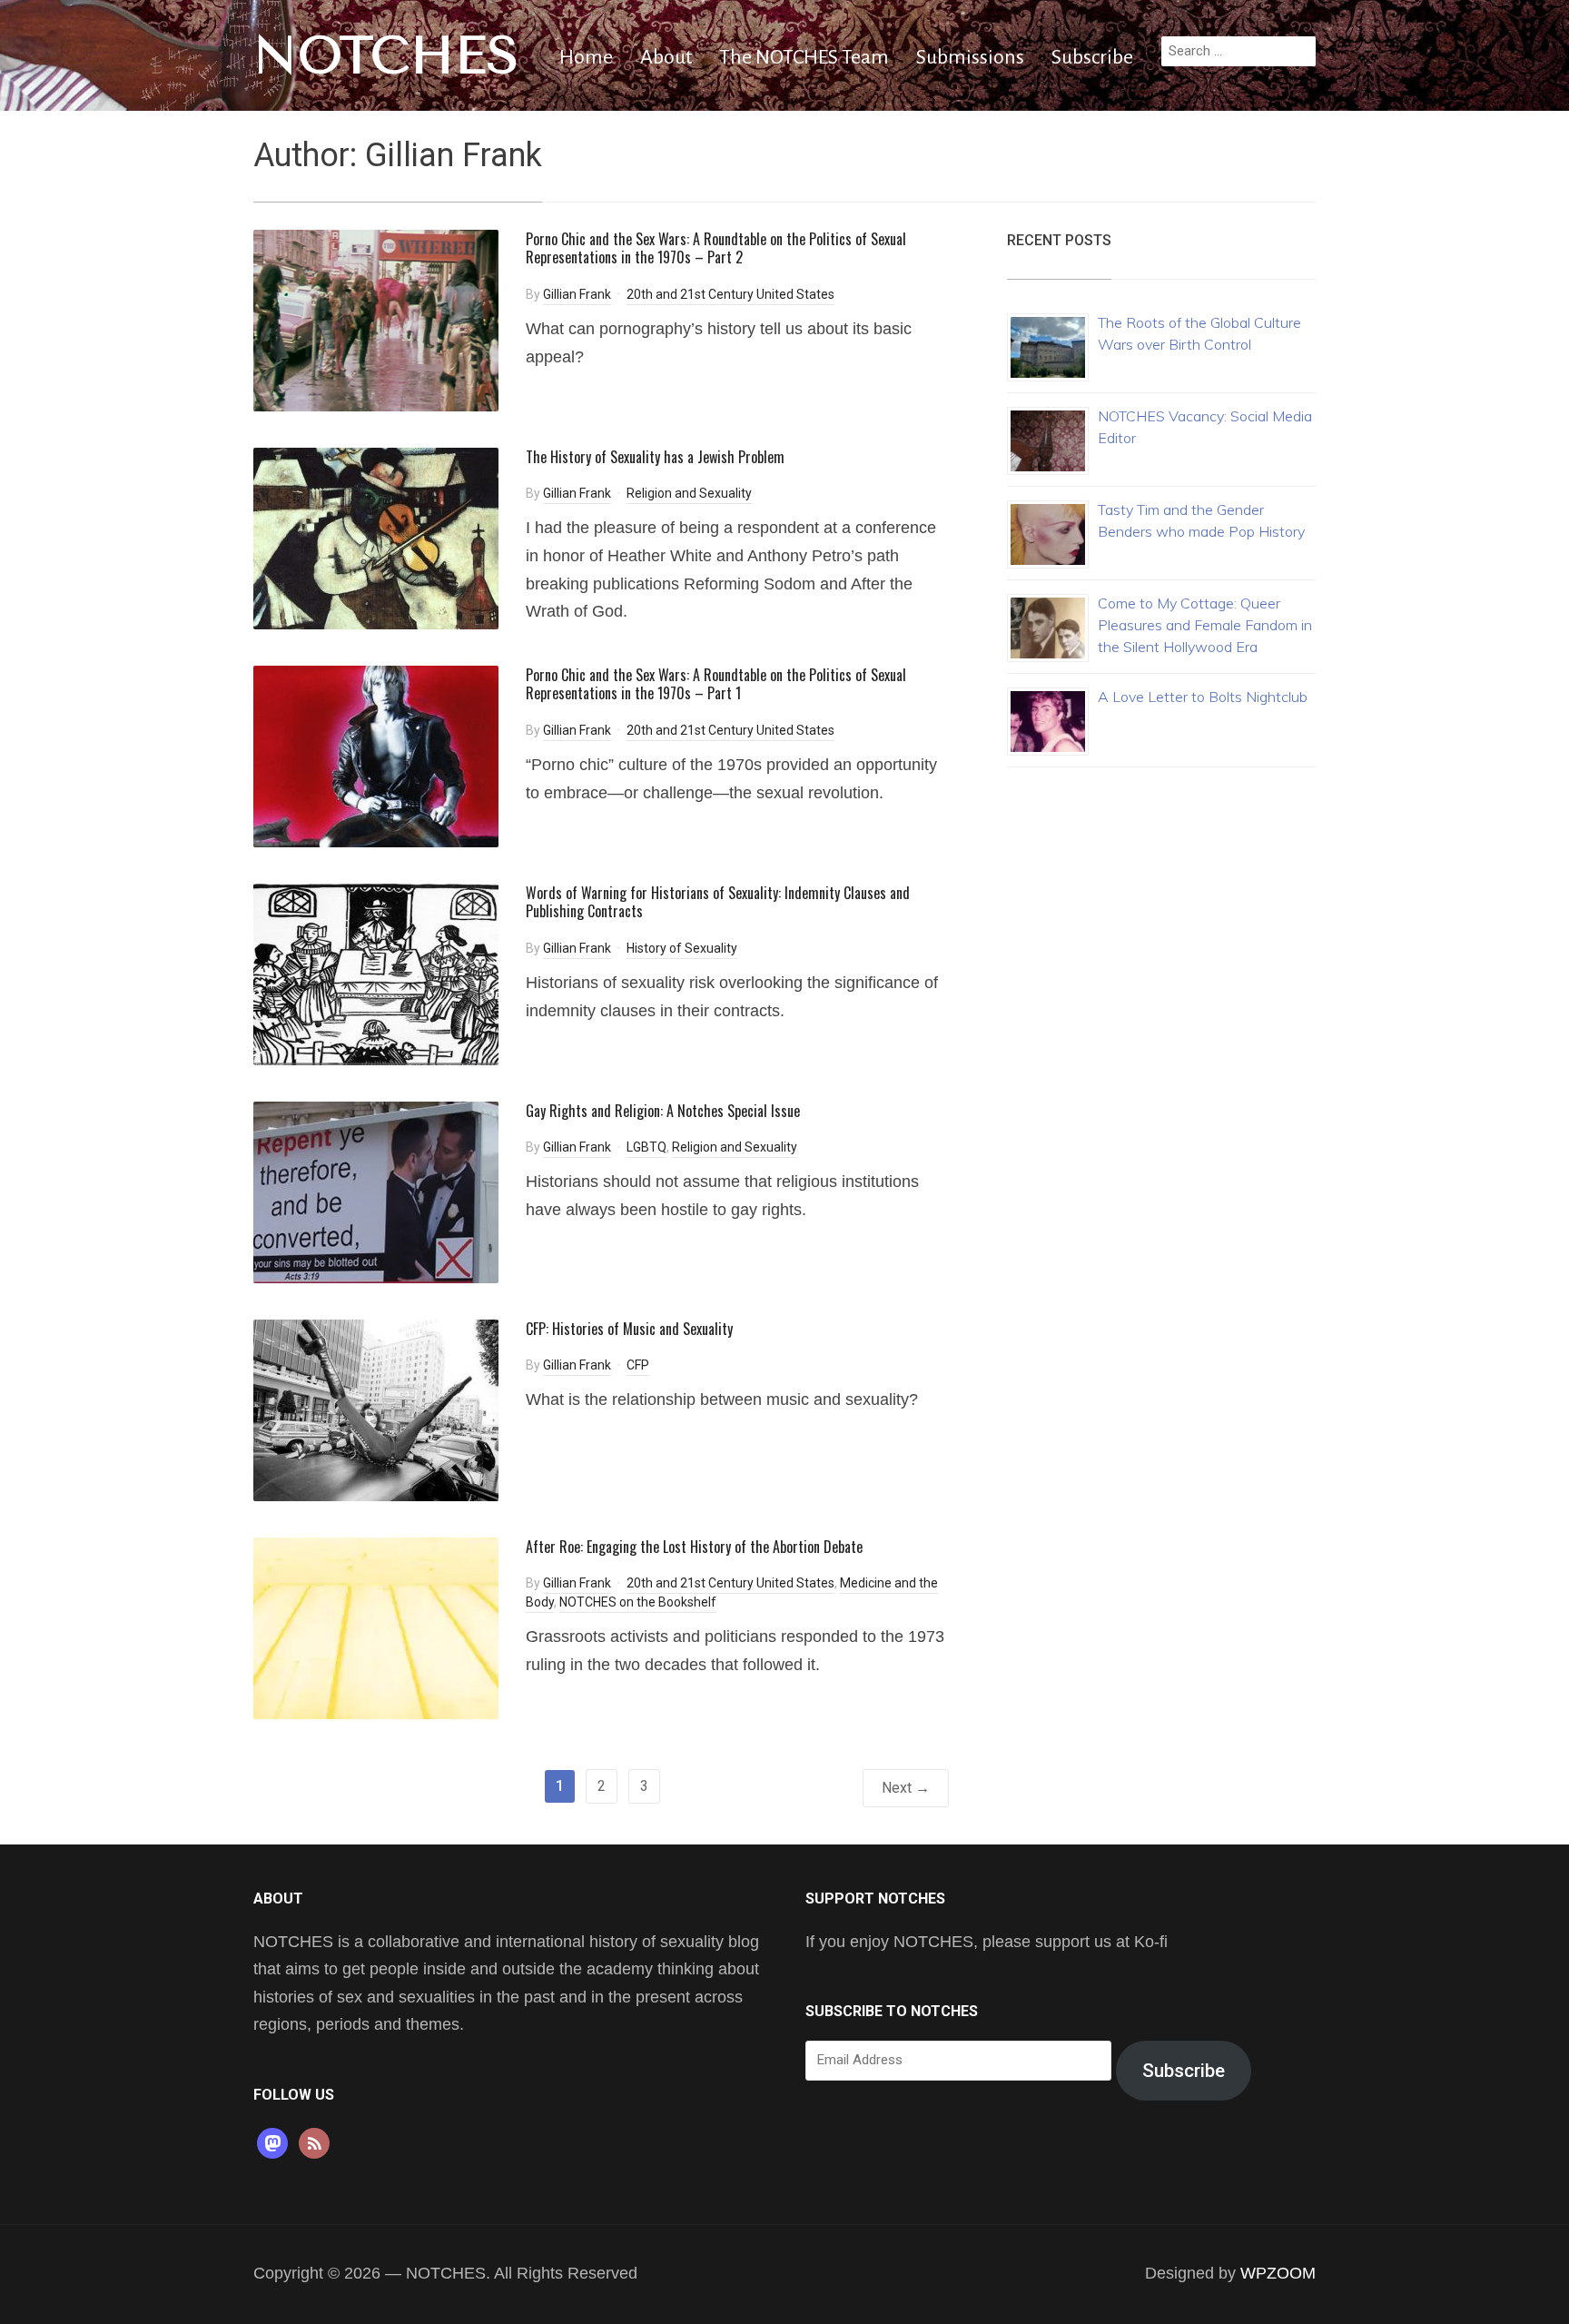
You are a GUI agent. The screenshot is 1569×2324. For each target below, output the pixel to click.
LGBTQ (646, 1147)
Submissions (970, 57)
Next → (906, 1788)
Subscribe (1092, 57)
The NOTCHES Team (804, 57)
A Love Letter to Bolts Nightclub (1203, 697)
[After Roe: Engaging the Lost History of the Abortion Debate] (376, 1627)
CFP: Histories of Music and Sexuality (629, 1329)
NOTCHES (386, 55)
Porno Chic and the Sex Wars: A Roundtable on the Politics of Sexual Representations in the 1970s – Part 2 (716, 248)
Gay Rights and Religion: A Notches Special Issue (663, 1111)
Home (586, 57)
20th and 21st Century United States (730, 294)
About (666, 57)
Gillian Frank (577, 294)
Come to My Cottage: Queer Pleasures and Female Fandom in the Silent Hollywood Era (1205, 625)
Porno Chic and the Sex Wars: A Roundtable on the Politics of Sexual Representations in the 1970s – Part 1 (716, 684)
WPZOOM (1278, 2273)
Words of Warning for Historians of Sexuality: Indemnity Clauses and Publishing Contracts (718, 902)
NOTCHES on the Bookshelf (638, 1602)
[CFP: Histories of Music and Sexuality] (376, 1409)
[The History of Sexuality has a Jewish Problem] (376, 537)
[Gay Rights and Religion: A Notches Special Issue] (376, 1191)
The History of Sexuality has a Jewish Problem (655, 457)
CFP (638, 1365)
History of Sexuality (682, 948)
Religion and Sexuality (689, 493)
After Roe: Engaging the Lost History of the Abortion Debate (694, 1547)
